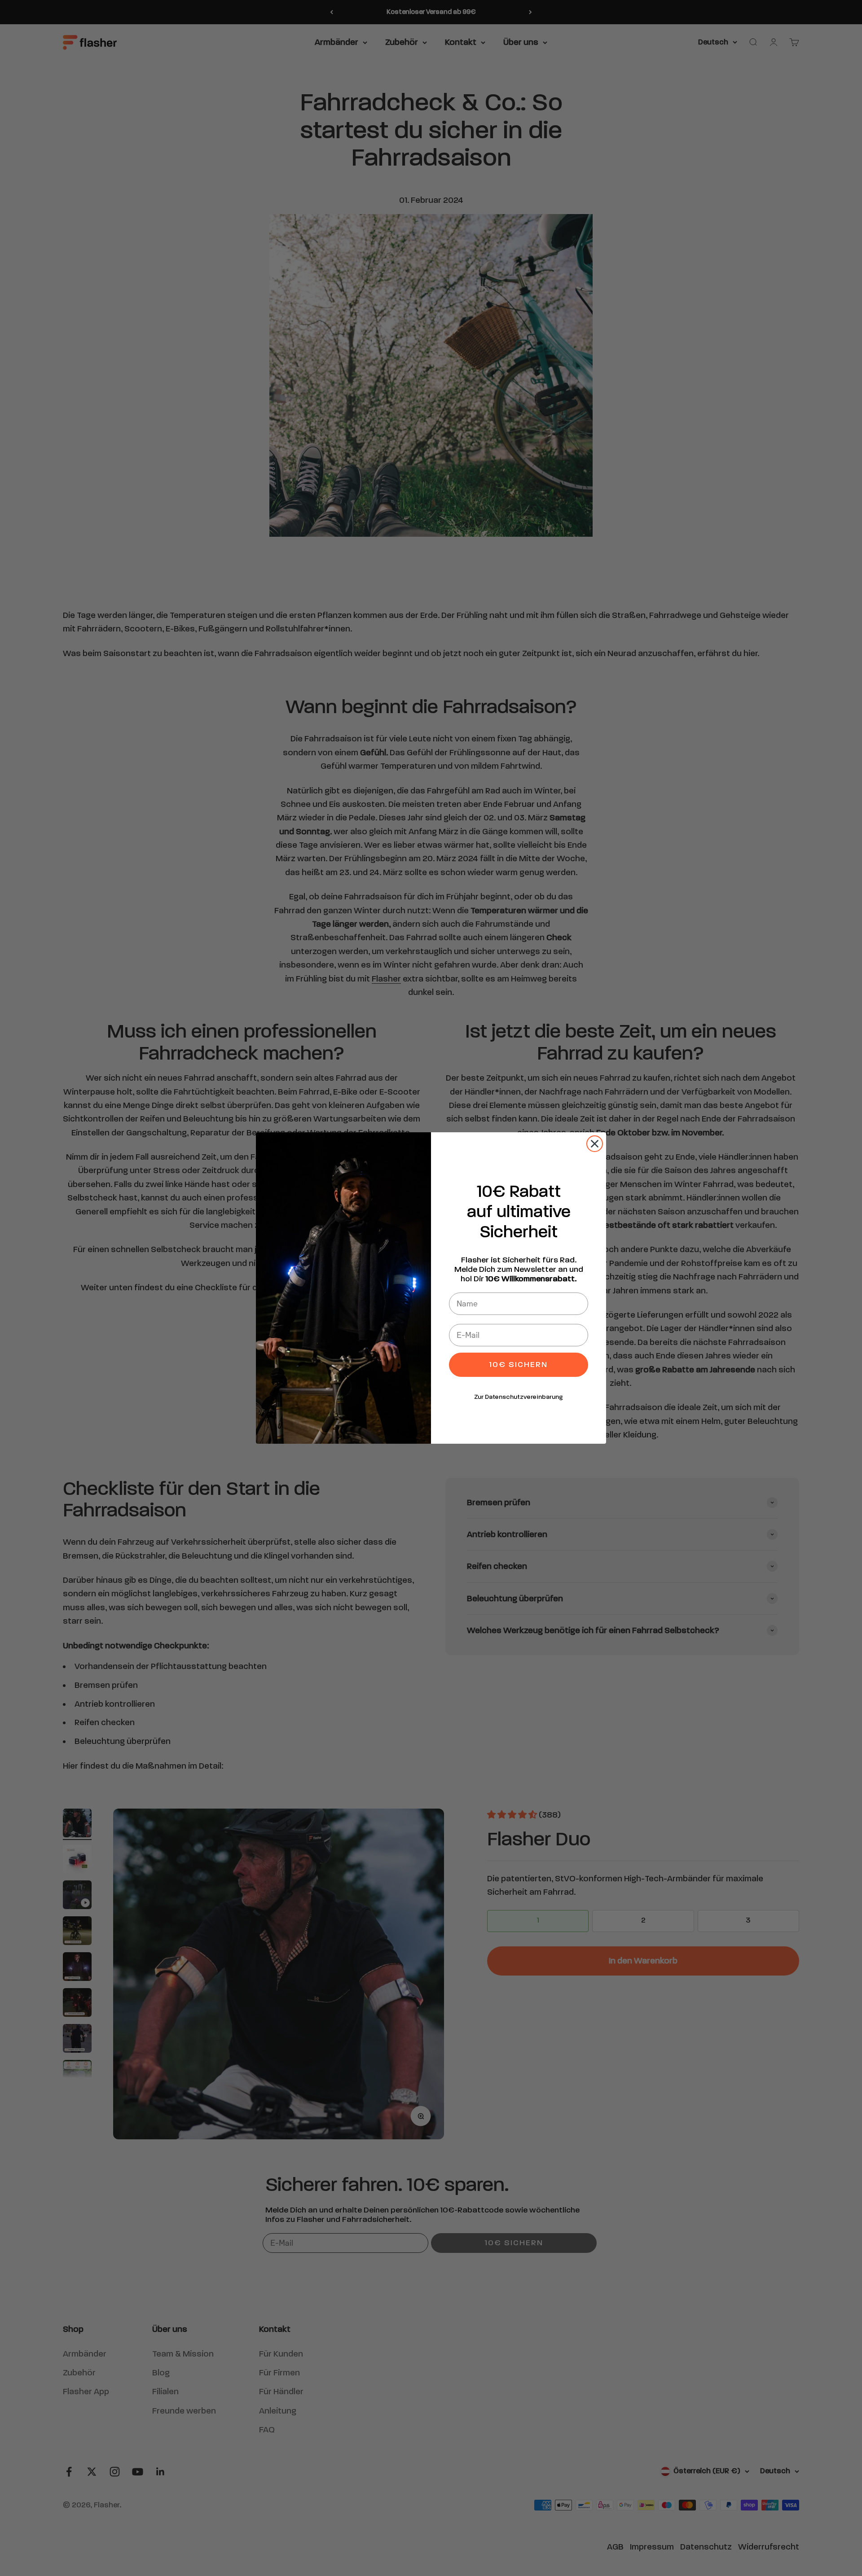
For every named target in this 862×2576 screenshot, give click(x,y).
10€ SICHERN (519, 1365)
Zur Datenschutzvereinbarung (519, 1397)
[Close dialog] (595, 1144)
